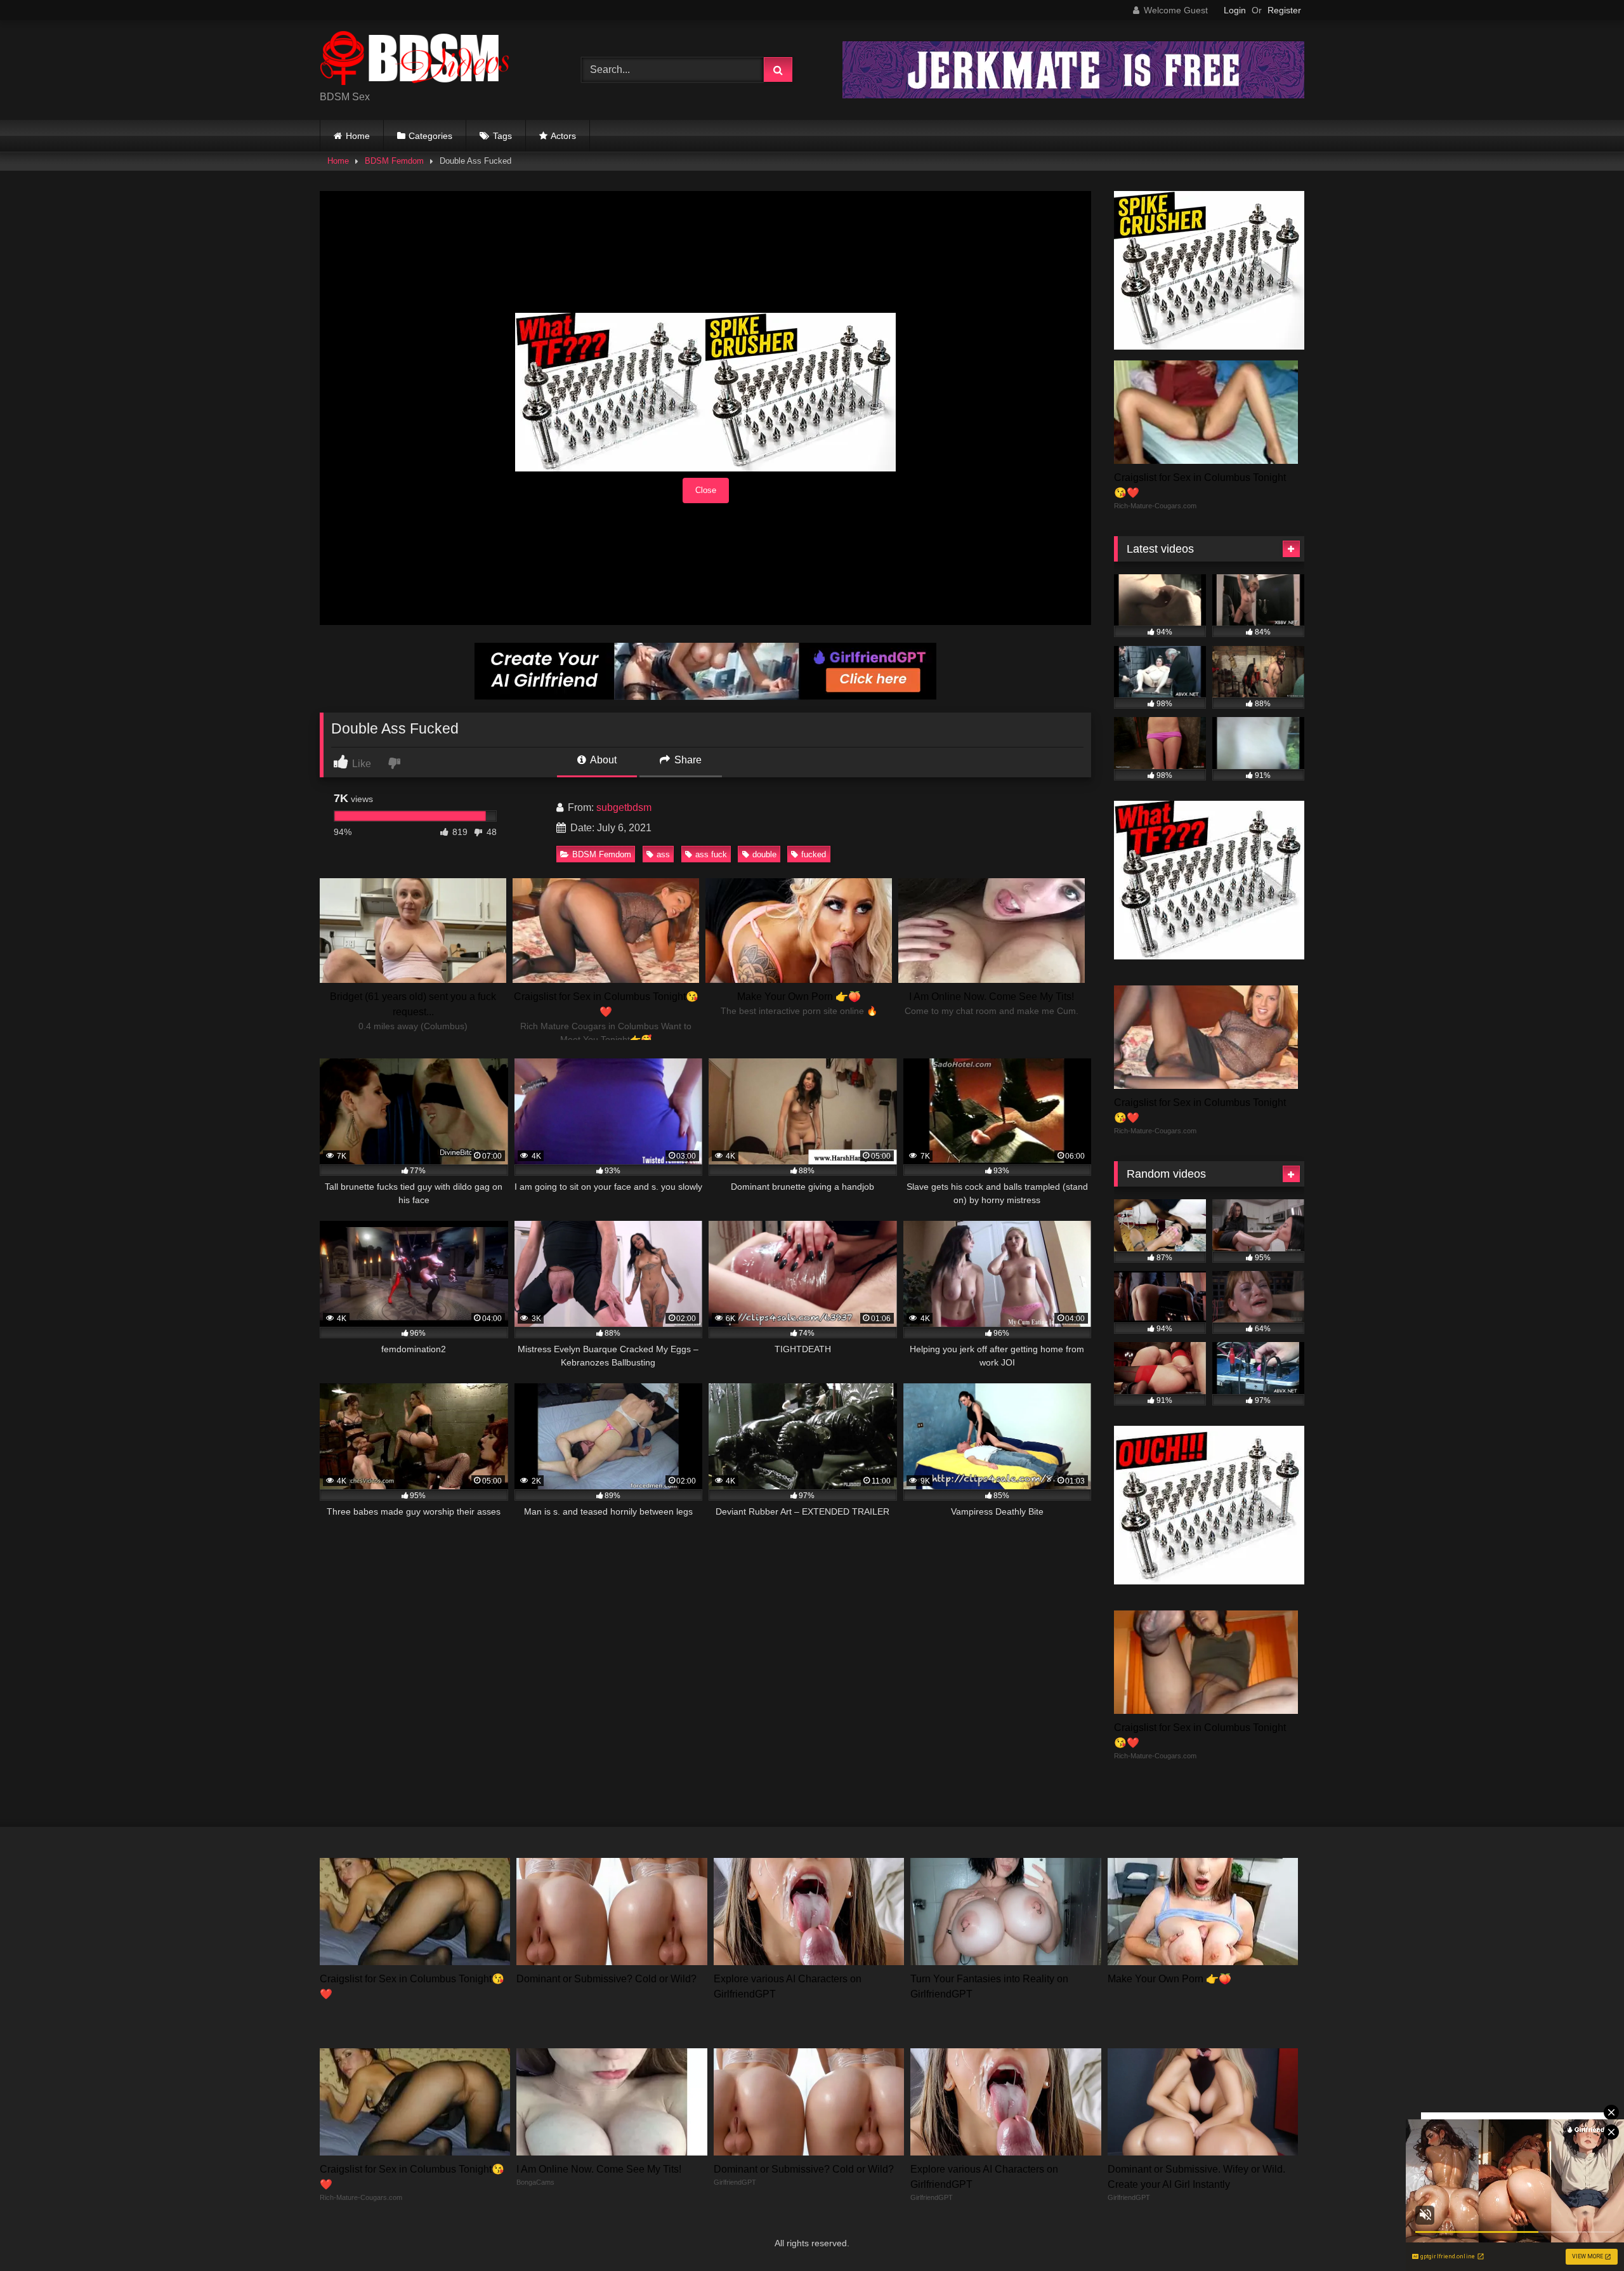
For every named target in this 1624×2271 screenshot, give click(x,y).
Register (1284, 10)
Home (358, 136)
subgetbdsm (624, 807)
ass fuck (711, 854)
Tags (502, 136)
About (602, 760)
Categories (430, 136)
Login (1235, 10)
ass (663, 854)
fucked (814, 854)
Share (687, 760)
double (764, 854)
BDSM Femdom (394, 161)
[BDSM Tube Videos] (415, 60)
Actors (563, 136)
